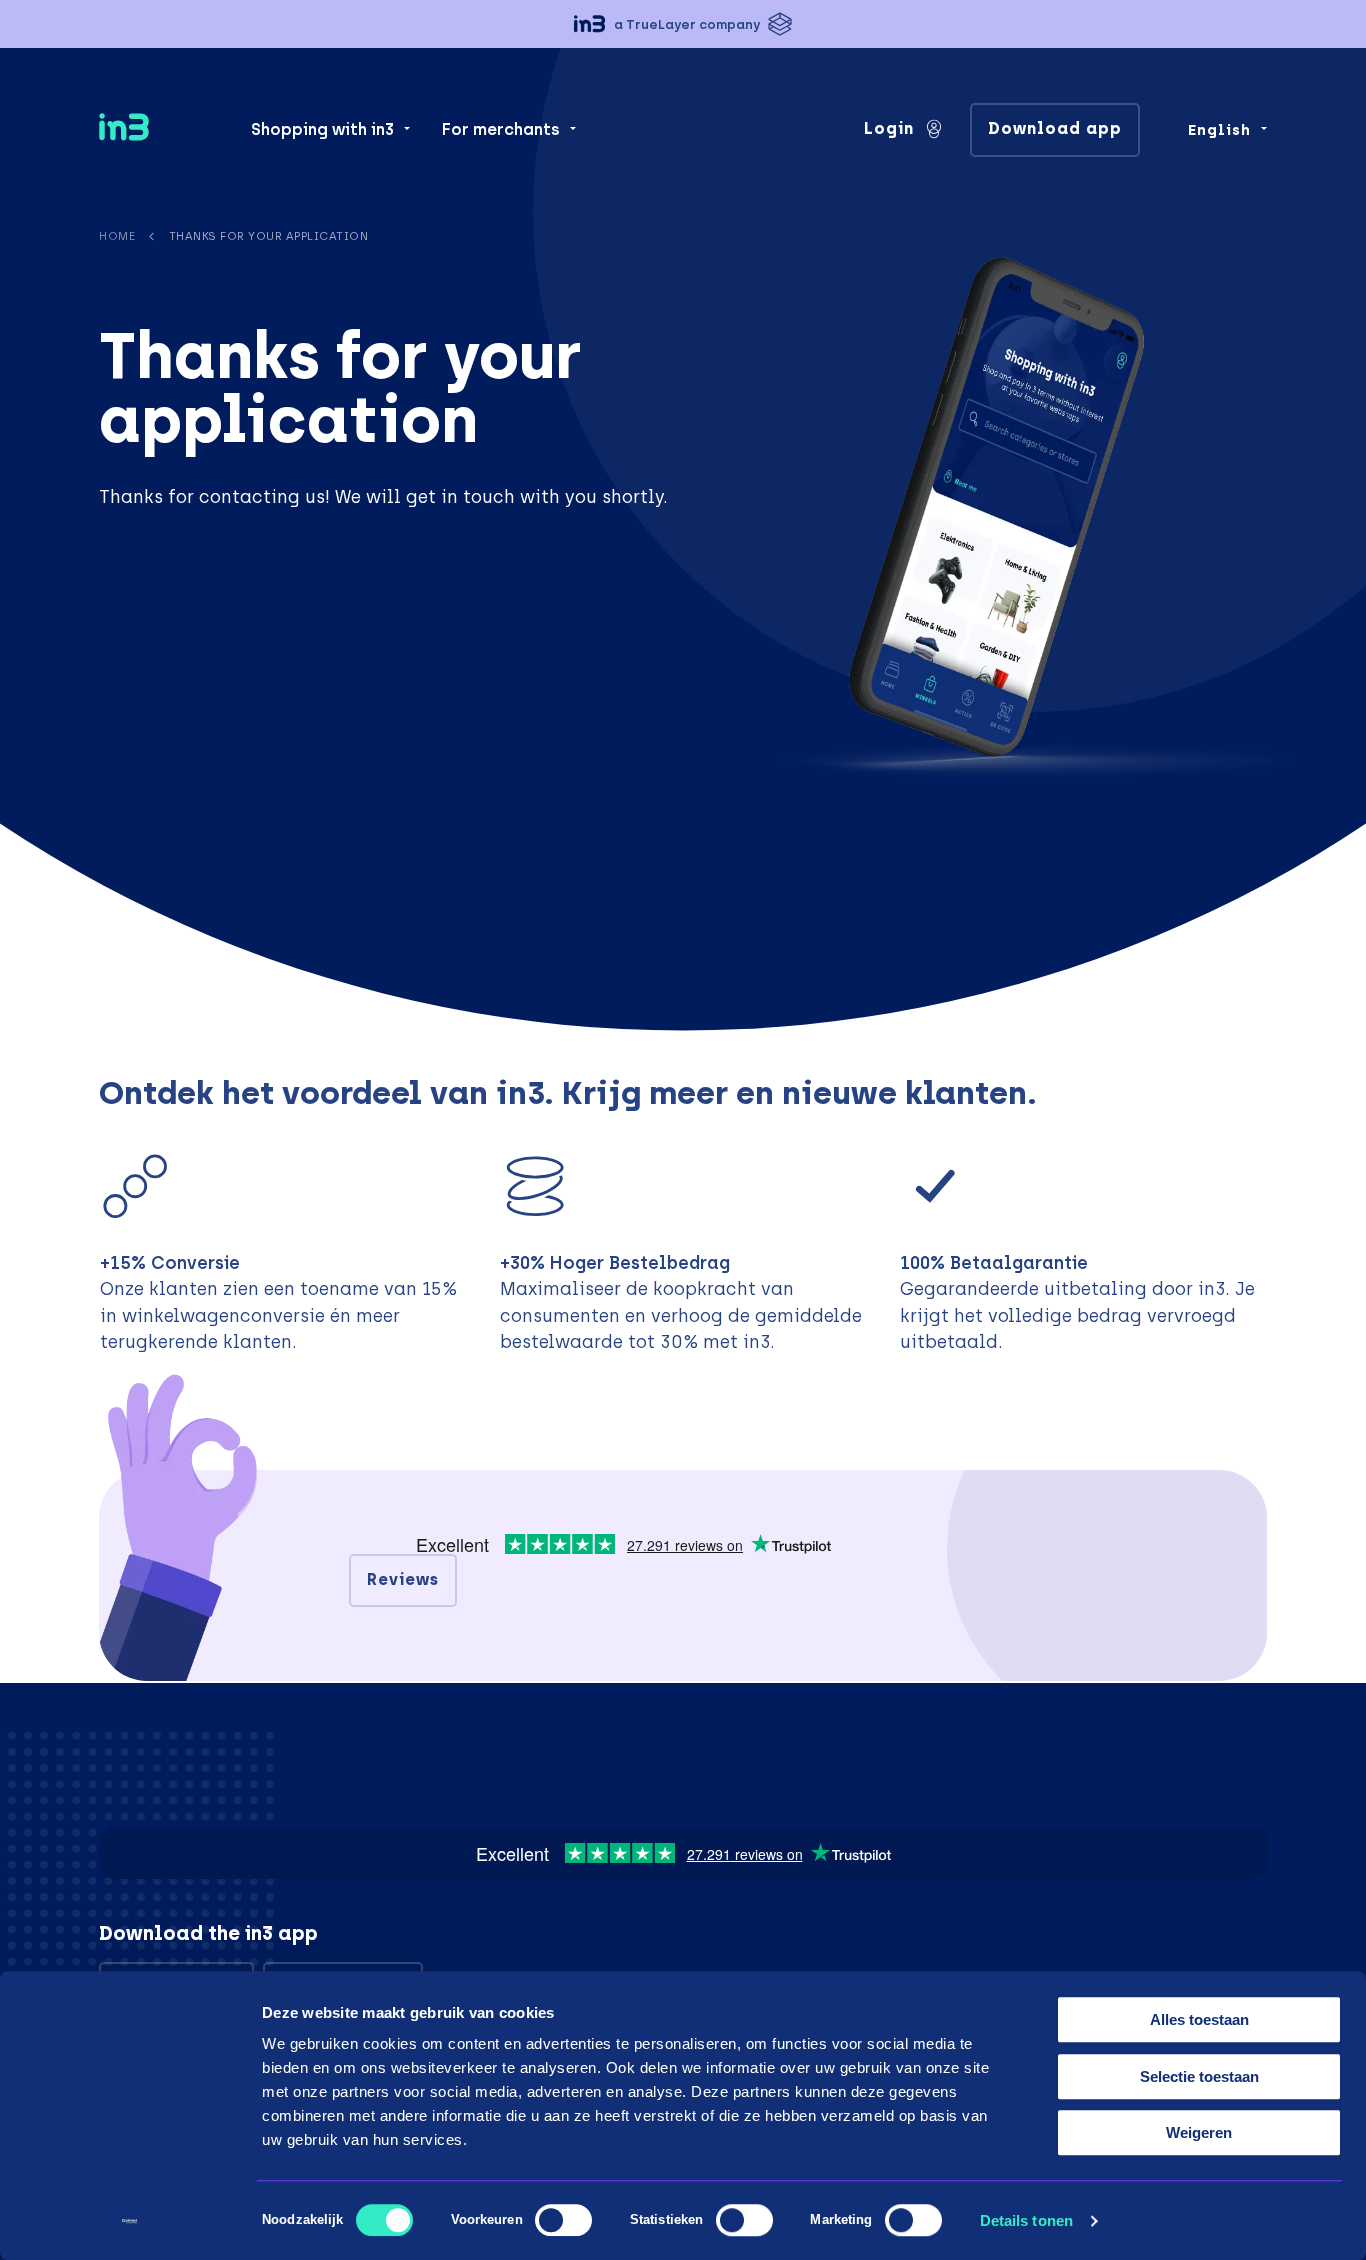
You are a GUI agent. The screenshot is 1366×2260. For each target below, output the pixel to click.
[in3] (159, 130)
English (1219, 130)
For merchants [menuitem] (501, 129)
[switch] (563, 2220)
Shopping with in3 (322, 129)
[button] (683, 24)
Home (117, 236)
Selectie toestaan (1199, 2076)
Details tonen (1026, 2220)
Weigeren (1199, 2132)
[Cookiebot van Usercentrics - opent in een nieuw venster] (129, 2221)
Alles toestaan (1199, 2019)
